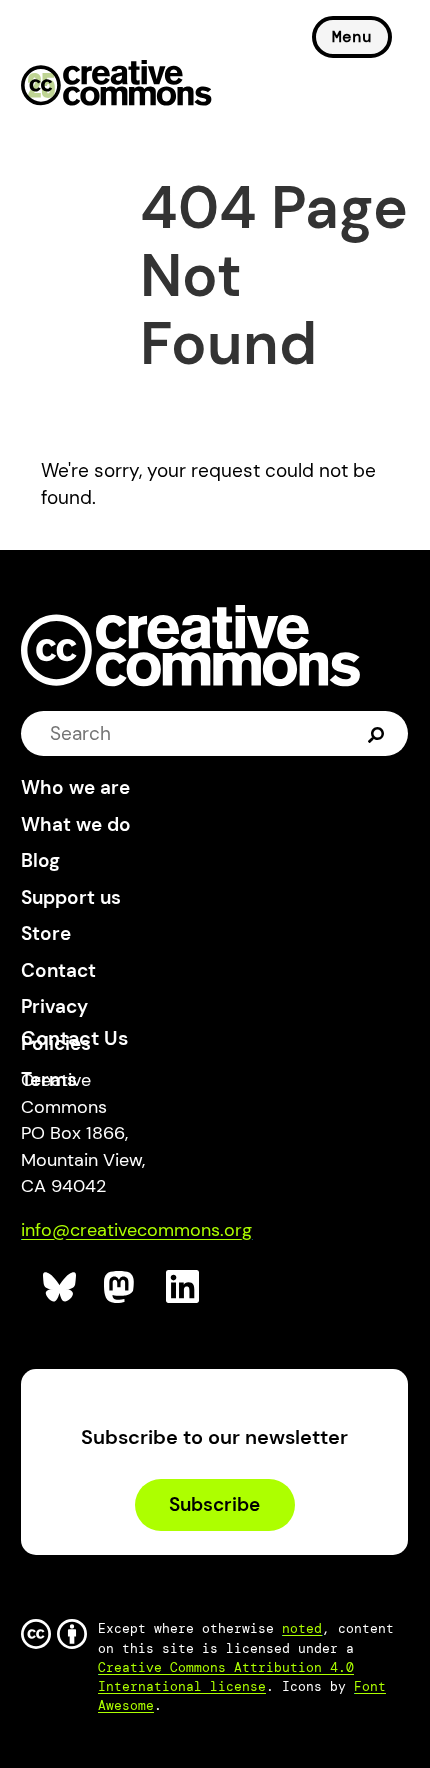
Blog (40, 860)
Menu (352, 36)
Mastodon (121, 1287)
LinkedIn (183, 1287)
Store (46, 933)
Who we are (75, 787)
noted (302, 1628)
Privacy (54, 1006)
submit (376, 733)
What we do (76, 824)
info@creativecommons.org (136, 1230)
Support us (71, 897)
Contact (58, 970)
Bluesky (60, 1287)
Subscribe (214, 1504)
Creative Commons (116, 85)
